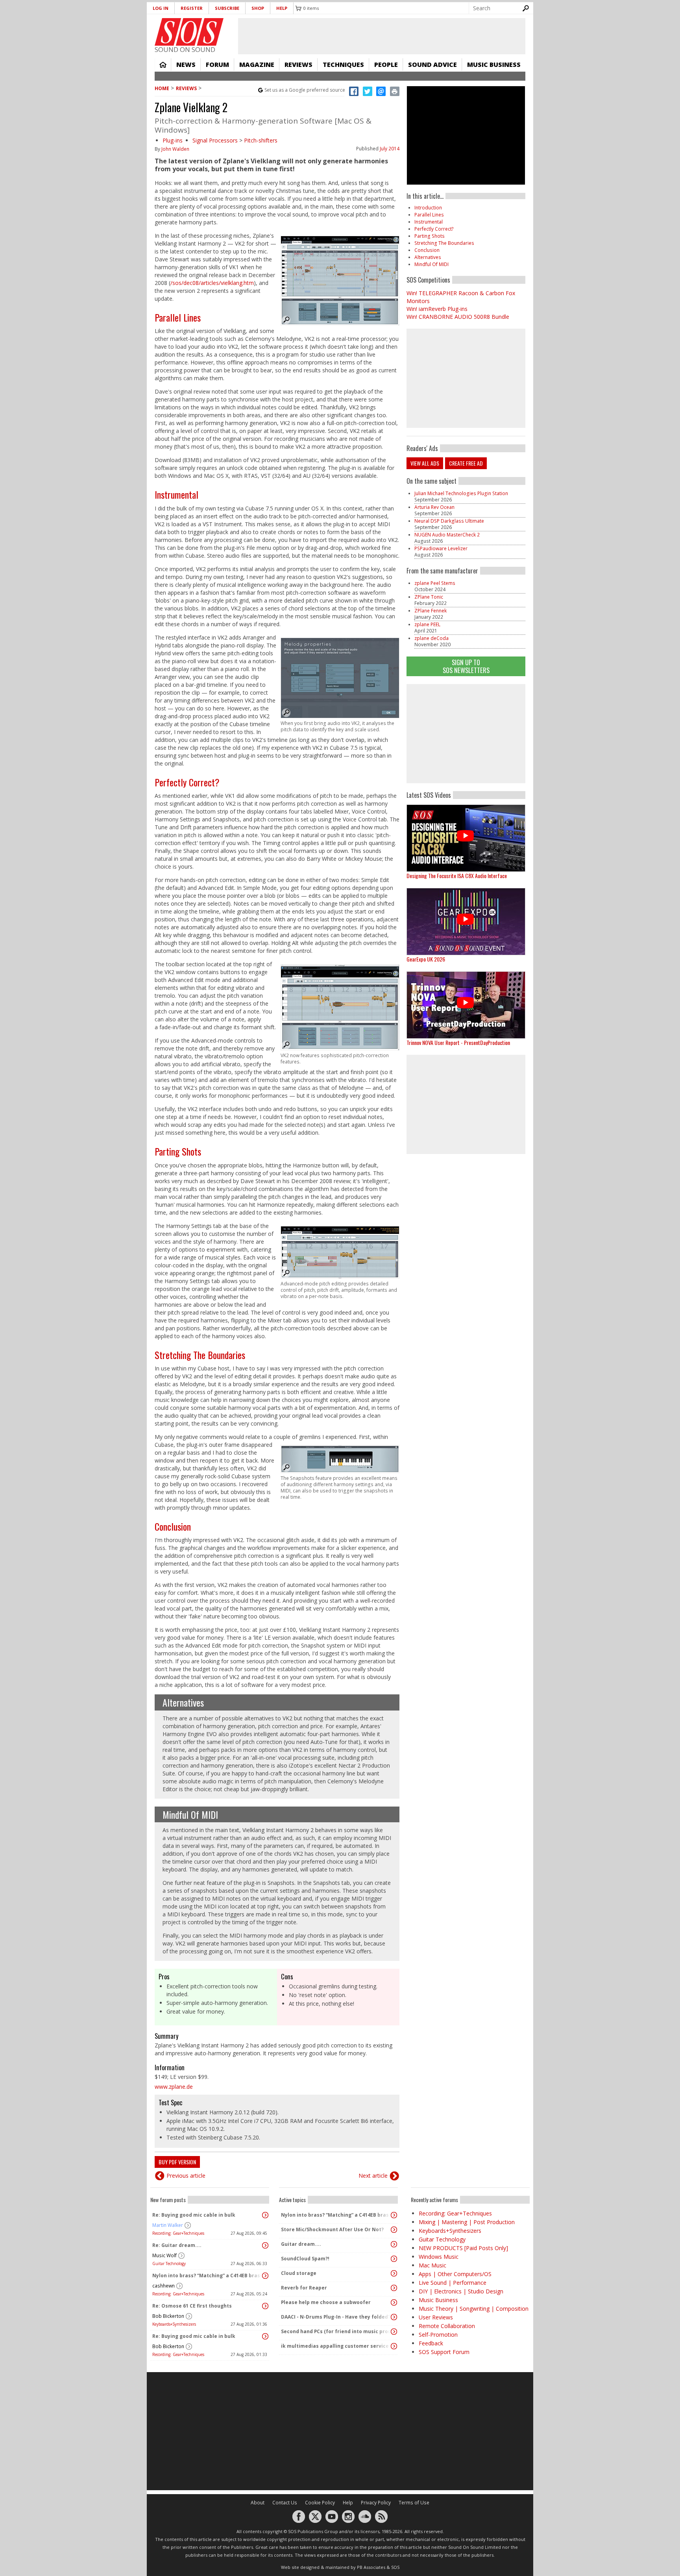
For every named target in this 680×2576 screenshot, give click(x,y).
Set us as (305, 90)
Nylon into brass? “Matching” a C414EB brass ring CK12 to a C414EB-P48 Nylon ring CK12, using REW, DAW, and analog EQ (208, 2275)
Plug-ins (173, 140)
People (386, 65)
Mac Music (432, 2265)
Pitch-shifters (261, 140)
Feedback (431, 2343)
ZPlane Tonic (429, 597)
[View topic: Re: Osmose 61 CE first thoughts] (265, 2306)
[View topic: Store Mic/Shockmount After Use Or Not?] (394, 2230)
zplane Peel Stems (435, 583)
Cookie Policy (320, 2503)
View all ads (425, 463)
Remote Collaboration (447, 2326)
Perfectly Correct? (187, 782)
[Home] (189, 32)
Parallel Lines (178, 317)
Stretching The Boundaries (200, 1355)
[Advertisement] (466, 734)
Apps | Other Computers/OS (455, 2274)
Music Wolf (164, 2255)
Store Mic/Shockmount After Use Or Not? (332, 2229)
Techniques (343, 65)
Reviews (298, 65)
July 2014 (390, 149)
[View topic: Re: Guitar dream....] (265, 2245)
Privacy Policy (376, 2503)
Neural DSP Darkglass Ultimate (449, 521)
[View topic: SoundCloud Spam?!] (394, 2259)
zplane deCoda (431, 638)
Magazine (257, 65)
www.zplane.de (174, 2087)
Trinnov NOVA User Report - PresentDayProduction (458, 1042)
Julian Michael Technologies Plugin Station (461, 493)
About (258, 2503)
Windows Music (439, 2257)
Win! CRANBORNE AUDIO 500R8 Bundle (458, 317)
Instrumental (176, 494)
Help (282, 8)
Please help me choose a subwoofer (326, 2302)
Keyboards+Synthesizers (174, 2324)
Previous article (186, 2176)
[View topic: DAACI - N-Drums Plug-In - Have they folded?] (394, 2317)
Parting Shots (178, 1151)
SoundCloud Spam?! (305, 2259)
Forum (217, 65)
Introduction (428, 208)
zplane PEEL (427, 624)
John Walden (175, 149)
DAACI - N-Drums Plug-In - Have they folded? (336, 2317)
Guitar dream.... (301, 2244)
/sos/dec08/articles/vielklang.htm (212, 283)
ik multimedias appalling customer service (335, 2346)
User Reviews (436, 2317)
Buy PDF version (177, 2162)
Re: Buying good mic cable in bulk (194, 2215)
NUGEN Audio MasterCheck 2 (447, 535)
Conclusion (173, 1526)
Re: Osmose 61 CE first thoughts (192, 2306)
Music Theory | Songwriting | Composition (474, 2309)
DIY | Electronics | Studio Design (461, 2291)
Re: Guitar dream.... (177, 2245)
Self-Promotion (438, 2335)
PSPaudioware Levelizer (441, 548)
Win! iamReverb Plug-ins (437, 309)
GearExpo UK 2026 (426, 959)
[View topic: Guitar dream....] (394, 2244)
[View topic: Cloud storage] (394, 2273)
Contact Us (285, 2503)
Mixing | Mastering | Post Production (467, 2222)
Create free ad (466, 463)
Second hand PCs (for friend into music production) (336, 2331)
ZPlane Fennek (431, 611)
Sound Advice (432, 65)
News (186, 65)
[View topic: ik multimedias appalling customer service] (394, 2346)
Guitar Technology (169, 2263)
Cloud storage (299, 2273)
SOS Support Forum (444, 2352)
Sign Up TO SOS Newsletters (466, 666)
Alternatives (183, 1702)
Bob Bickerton (168, 2316)
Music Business (494, 65)
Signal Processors (215, 140)
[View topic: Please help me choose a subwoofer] (394, 2302)
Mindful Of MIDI (190, 1814)
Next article (373, 2176)
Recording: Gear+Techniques (178, 2233)
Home (163, 65)
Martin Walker (168, 2225)
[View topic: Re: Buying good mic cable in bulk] (265, 2215)
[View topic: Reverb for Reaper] (394, 2288)
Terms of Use (414, 2503)
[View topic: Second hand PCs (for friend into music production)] (394, 2332)
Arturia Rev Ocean (434, 507)
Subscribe (227, 8)
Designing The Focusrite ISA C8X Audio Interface (457, 876)
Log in (161, 8)
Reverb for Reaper (304, 2288)
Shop (258, 8)
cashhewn (164, 2286)
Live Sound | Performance (453, 2283)
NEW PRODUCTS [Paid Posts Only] (463, 2248)
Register (192, 8)
